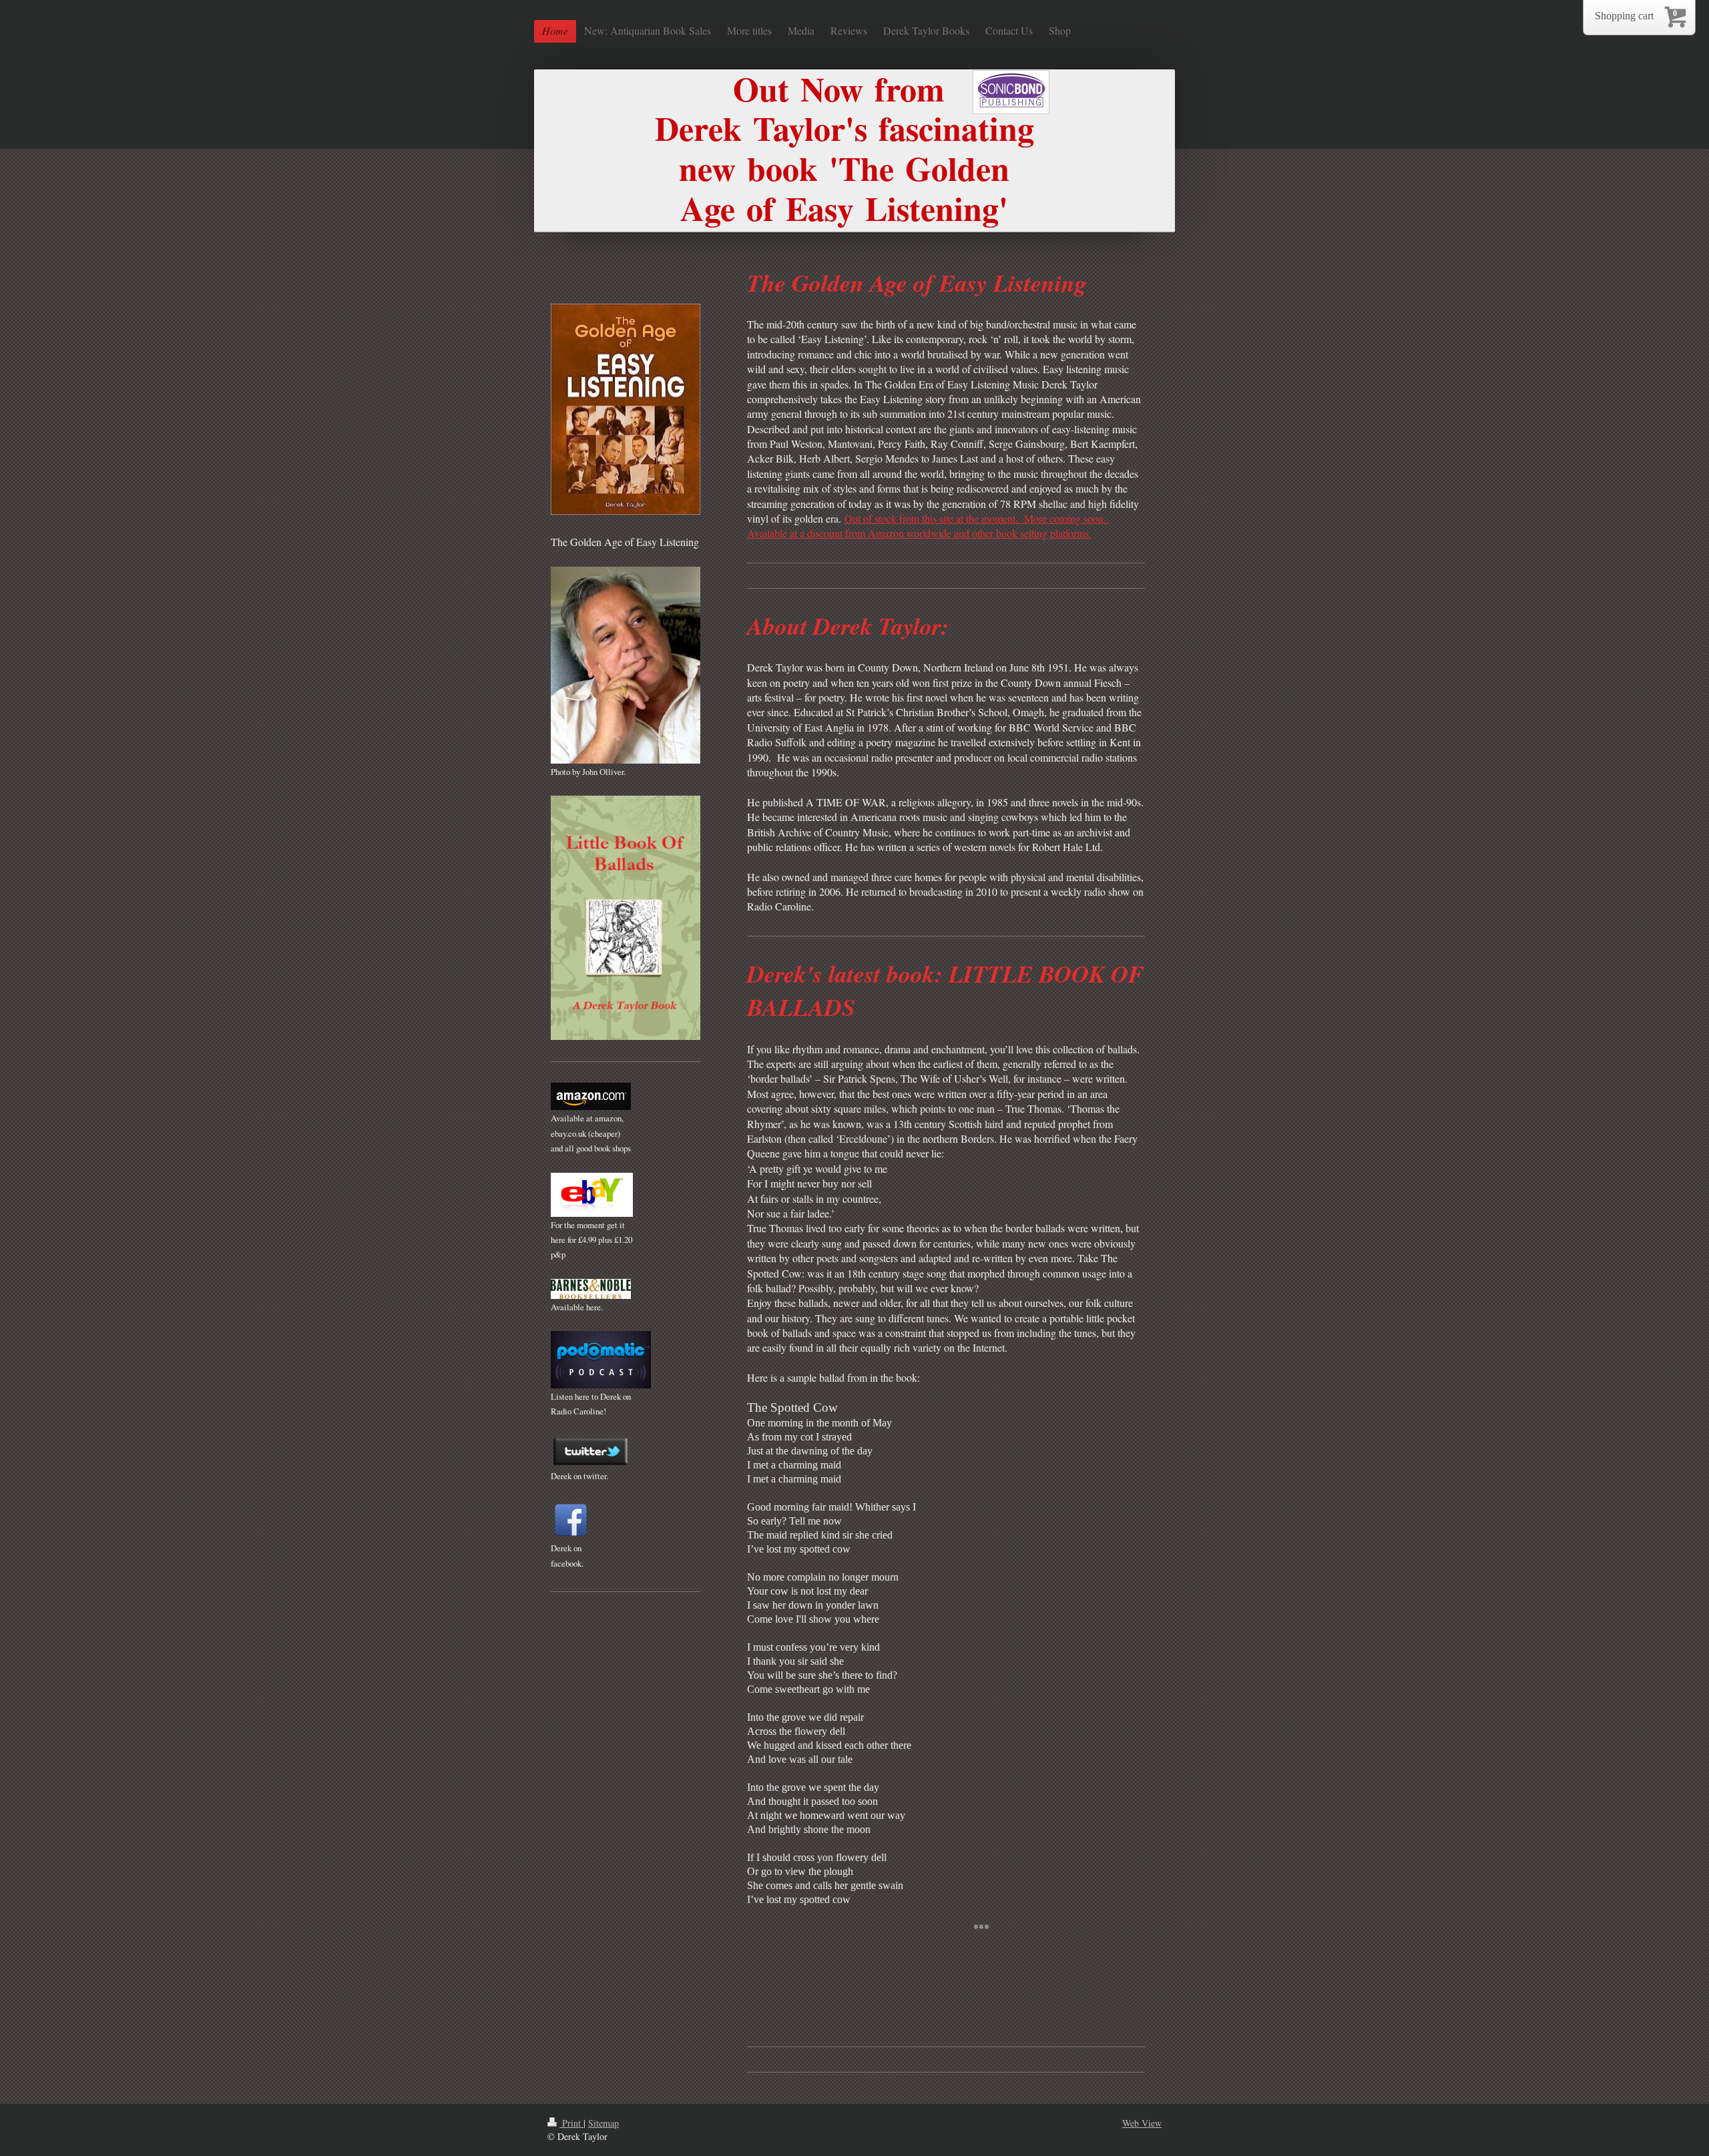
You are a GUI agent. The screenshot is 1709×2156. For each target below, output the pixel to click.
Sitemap (603, 2123)
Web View (1142, 2123)
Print (571, 2123)
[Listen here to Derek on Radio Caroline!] (601, 1360)
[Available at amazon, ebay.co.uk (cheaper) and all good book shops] (591, 1096)
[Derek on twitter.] (591, 1452)
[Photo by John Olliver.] (626, 665)
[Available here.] (591, 1289)
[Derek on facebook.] (571, 1520)
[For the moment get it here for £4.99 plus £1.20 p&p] (592, 1195)
